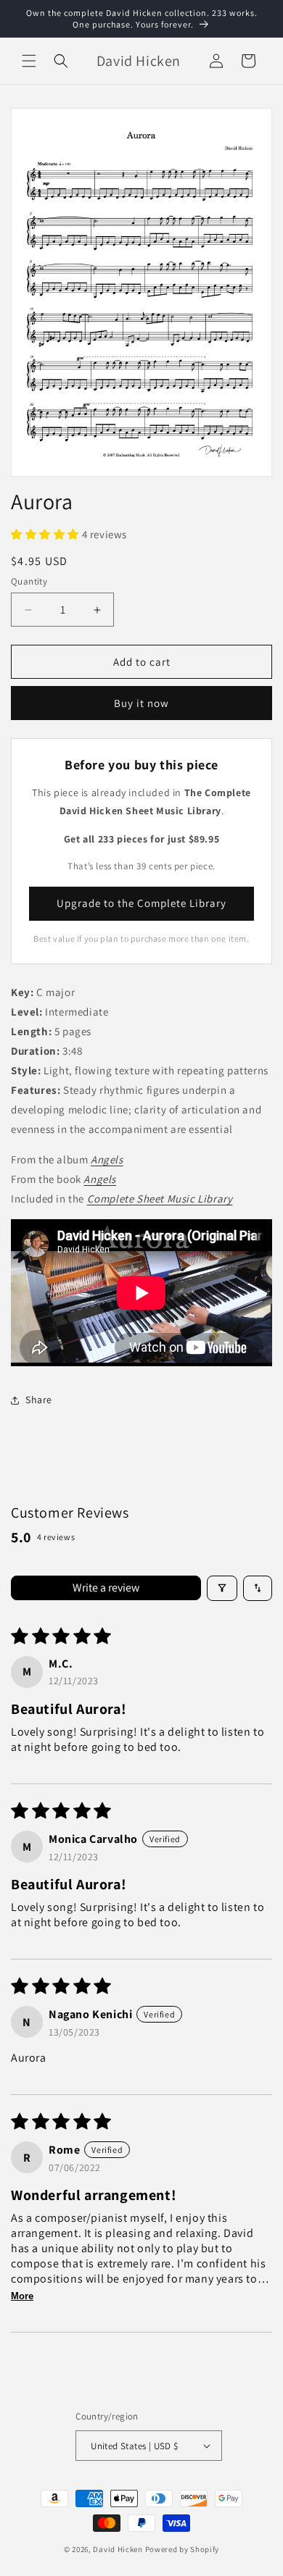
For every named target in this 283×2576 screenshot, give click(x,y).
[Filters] (222, 1588)
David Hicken (118, 2549)
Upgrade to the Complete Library (141, 903)
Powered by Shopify (182, 2549)
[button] (29, 61)
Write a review (106, 1588)
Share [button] (39, 1400)
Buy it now (141, 703)
